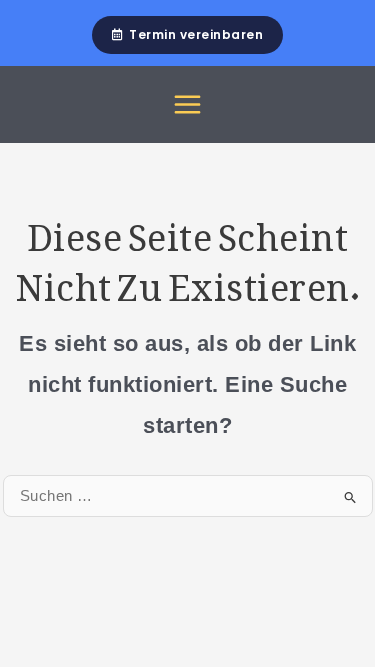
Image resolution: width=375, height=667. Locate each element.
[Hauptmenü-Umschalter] (187, 104)
